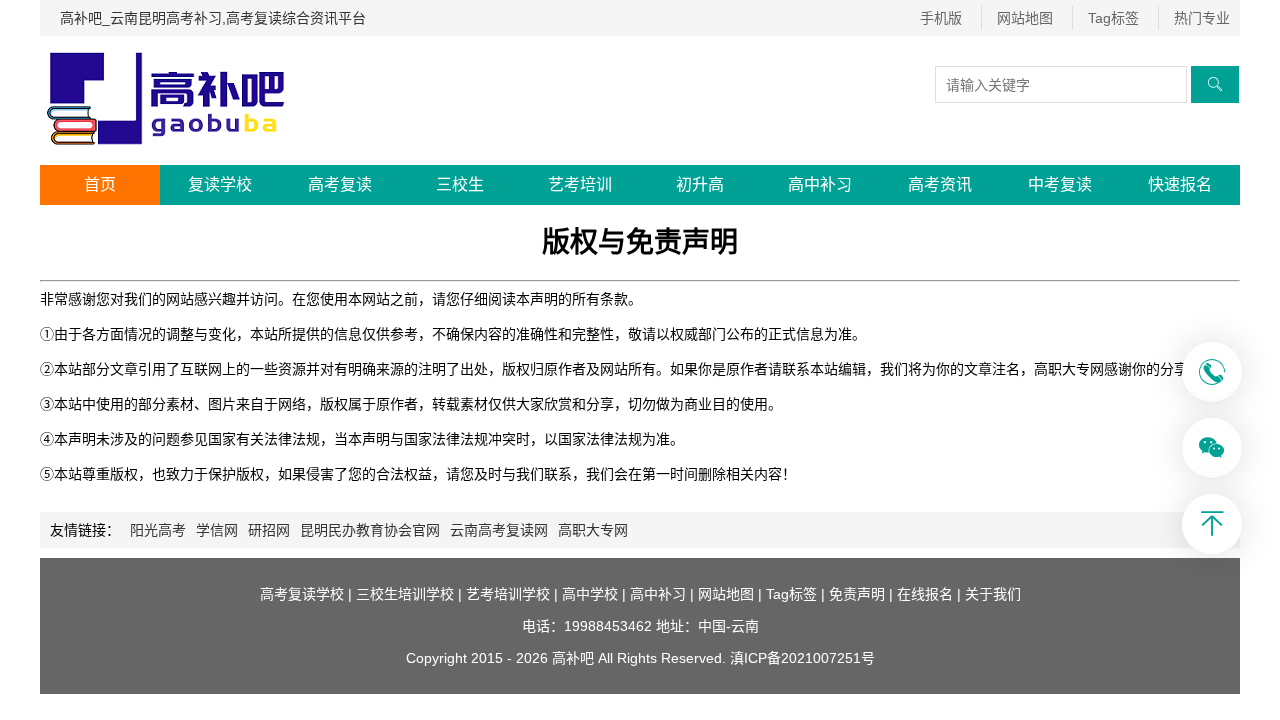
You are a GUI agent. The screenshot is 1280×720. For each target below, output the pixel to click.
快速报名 (1180, 184)
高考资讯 (940, 184)
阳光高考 (158, 530)
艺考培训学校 (508, 594)
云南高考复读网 (499, 530)
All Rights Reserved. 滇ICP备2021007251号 (736, 658)
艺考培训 (580, 184)
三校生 (460, 184)
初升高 (700, 184)
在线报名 (925, 594)
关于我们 (993, 594)
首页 (100, 184)
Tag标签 (1113, 18)
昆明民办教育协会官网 (370, 530)
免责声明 (857, 594)
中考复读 (1060, 184)
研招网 (269, 530)
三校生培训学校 (405, 594)
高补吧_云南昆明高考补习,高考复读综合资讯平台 (213, 18)
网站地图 (1025, 18)
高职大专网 (593, 530)
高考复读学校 (302, 594)
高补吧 (573, 658)
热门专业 (1202, 18)
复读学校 (220, 184)
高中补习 (820, 184)
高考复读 (340, 184)
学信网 (217, 530)
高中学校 (590, 594)
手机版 (941, 18)
